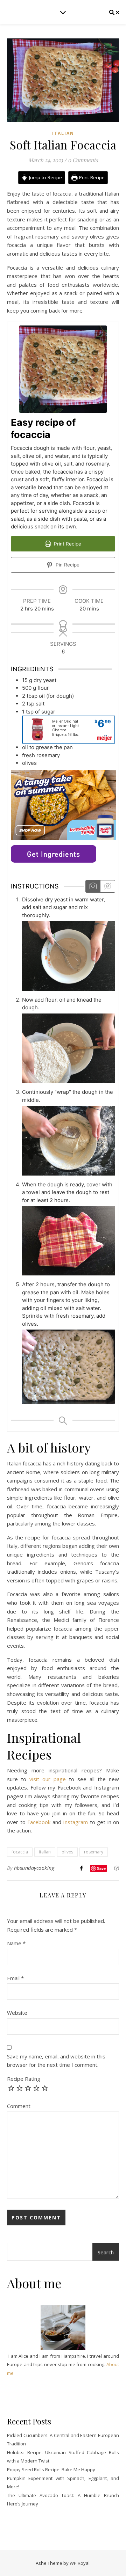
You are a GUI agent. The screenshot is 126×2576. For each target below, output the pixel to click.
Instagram (75, 1822)
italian (45, 1852)
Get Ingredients (54, 854)
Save (101, 1868)
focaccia (20, 1852)
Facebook (39, 1822)
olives (67, 1852)
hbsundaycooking (34, 1868)
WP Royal (80, 2563)
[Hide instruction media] (107, 886)
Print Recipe (91, 177)
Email (15, 1978)
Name (16, 1943)
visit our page (49, 1779)
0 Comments (83, 160)
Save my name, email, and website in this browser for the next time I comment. (56, 2061)
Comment (19, 2106)
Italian (63, 133)
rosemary (94, 1852)
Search (106, 2252)
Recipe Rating (24, 2079)
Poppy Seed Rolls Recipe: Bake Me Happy (51, 2469)
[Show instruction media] (93, 886)
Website (17, 2013)
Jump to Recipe (45, 177)
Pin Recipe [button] (67, 565)
